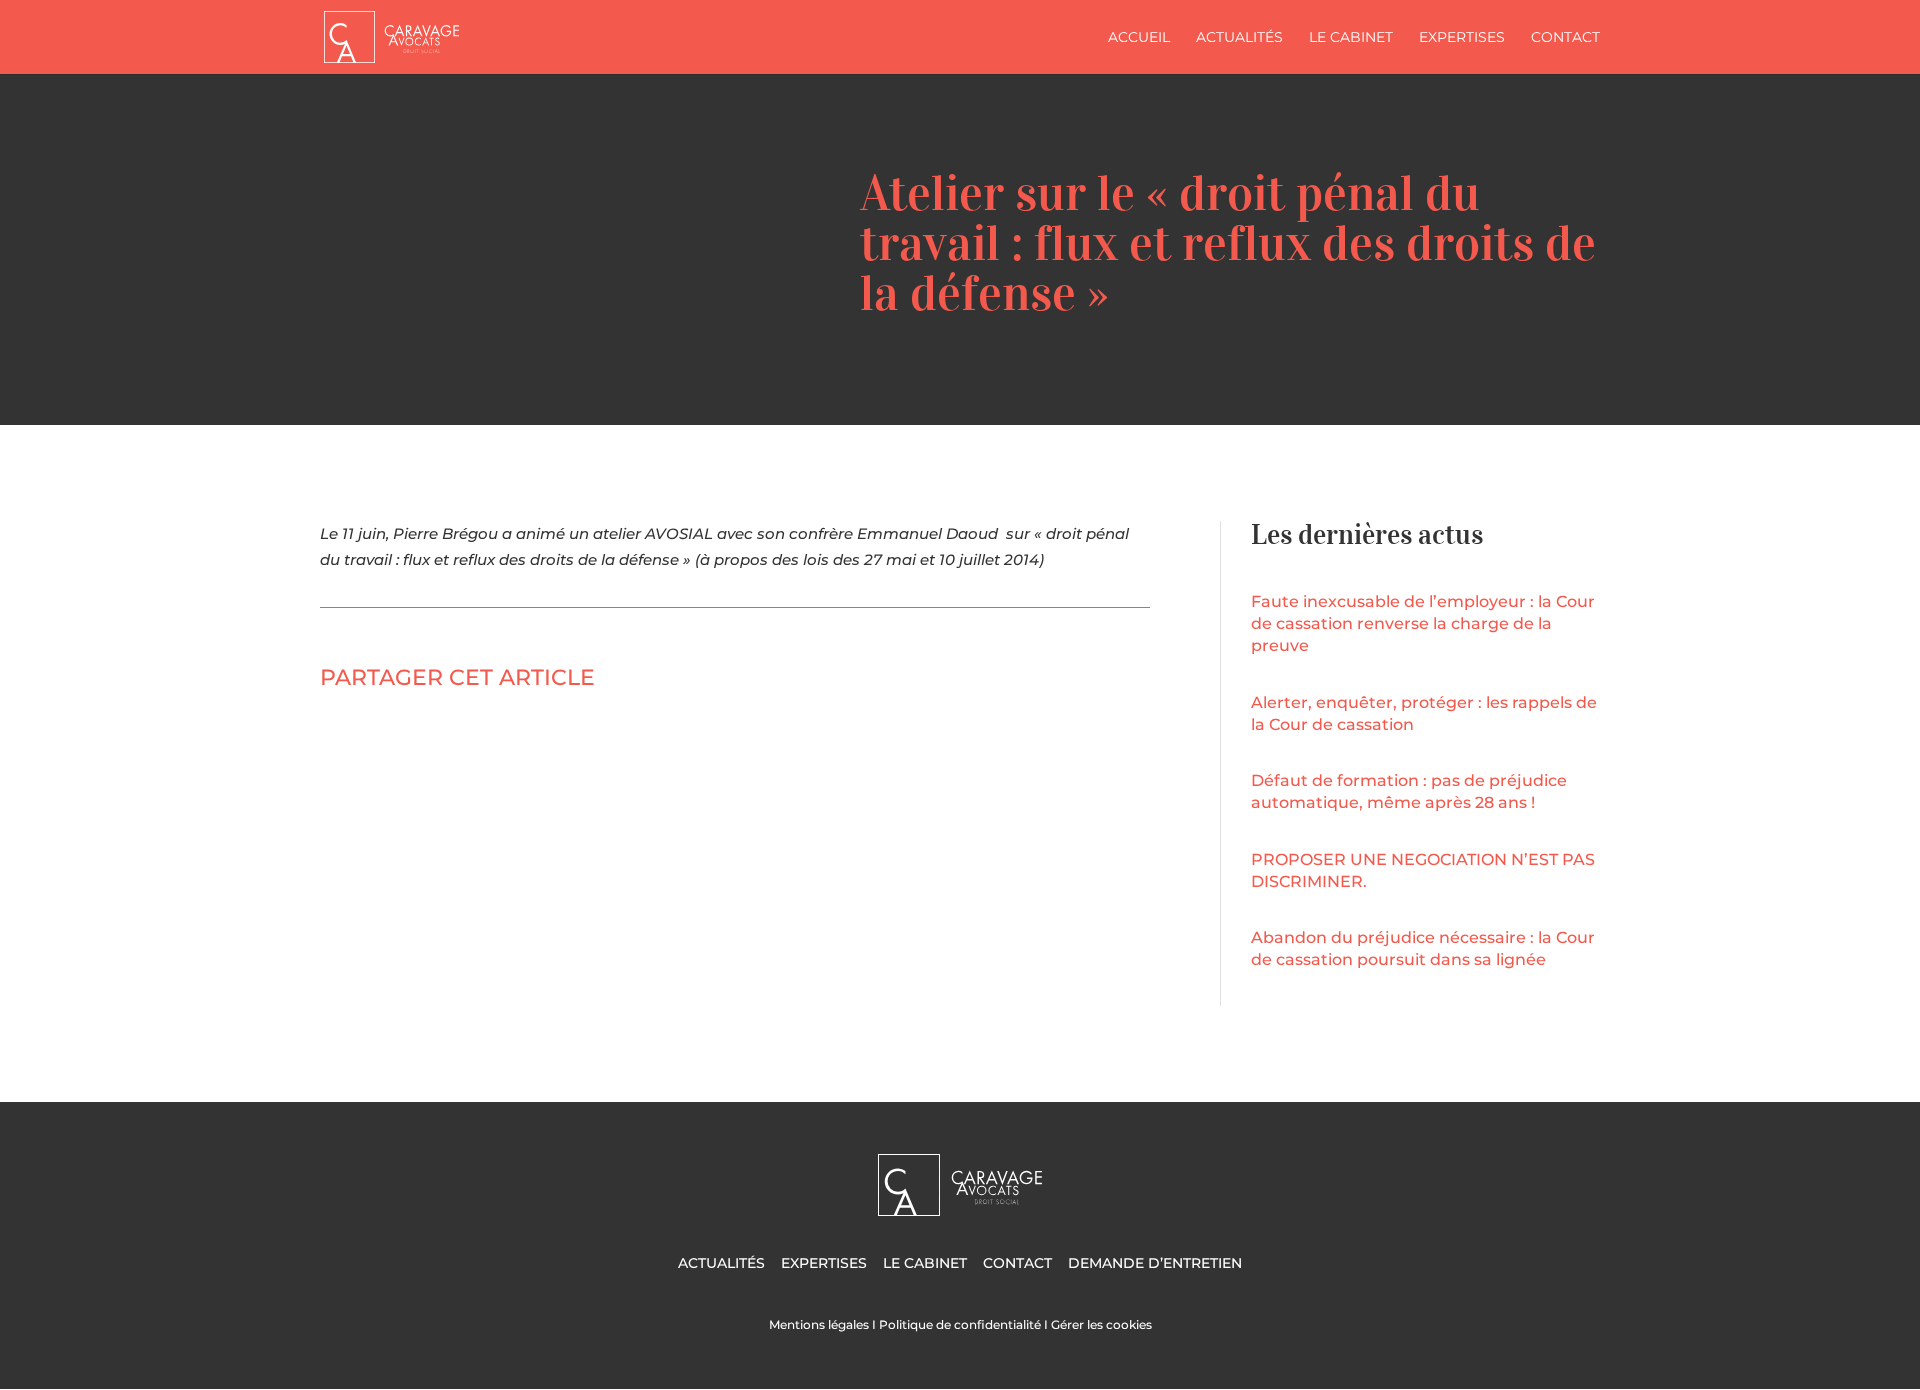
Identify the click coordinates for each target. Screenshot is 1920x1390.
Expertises (1462, 38)
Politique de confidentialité (960, 1324)
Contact (1565, 38)
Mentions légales (819, 1324)
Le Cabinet (925, 1263)
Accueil (1139, 38)
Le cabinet (1351, 38)
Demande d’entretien (1155, 1263)
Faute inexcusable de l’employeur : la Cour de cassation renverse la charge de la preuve (1423, 623)
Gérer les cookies (1101, 1324)
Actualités (1239, 38)
